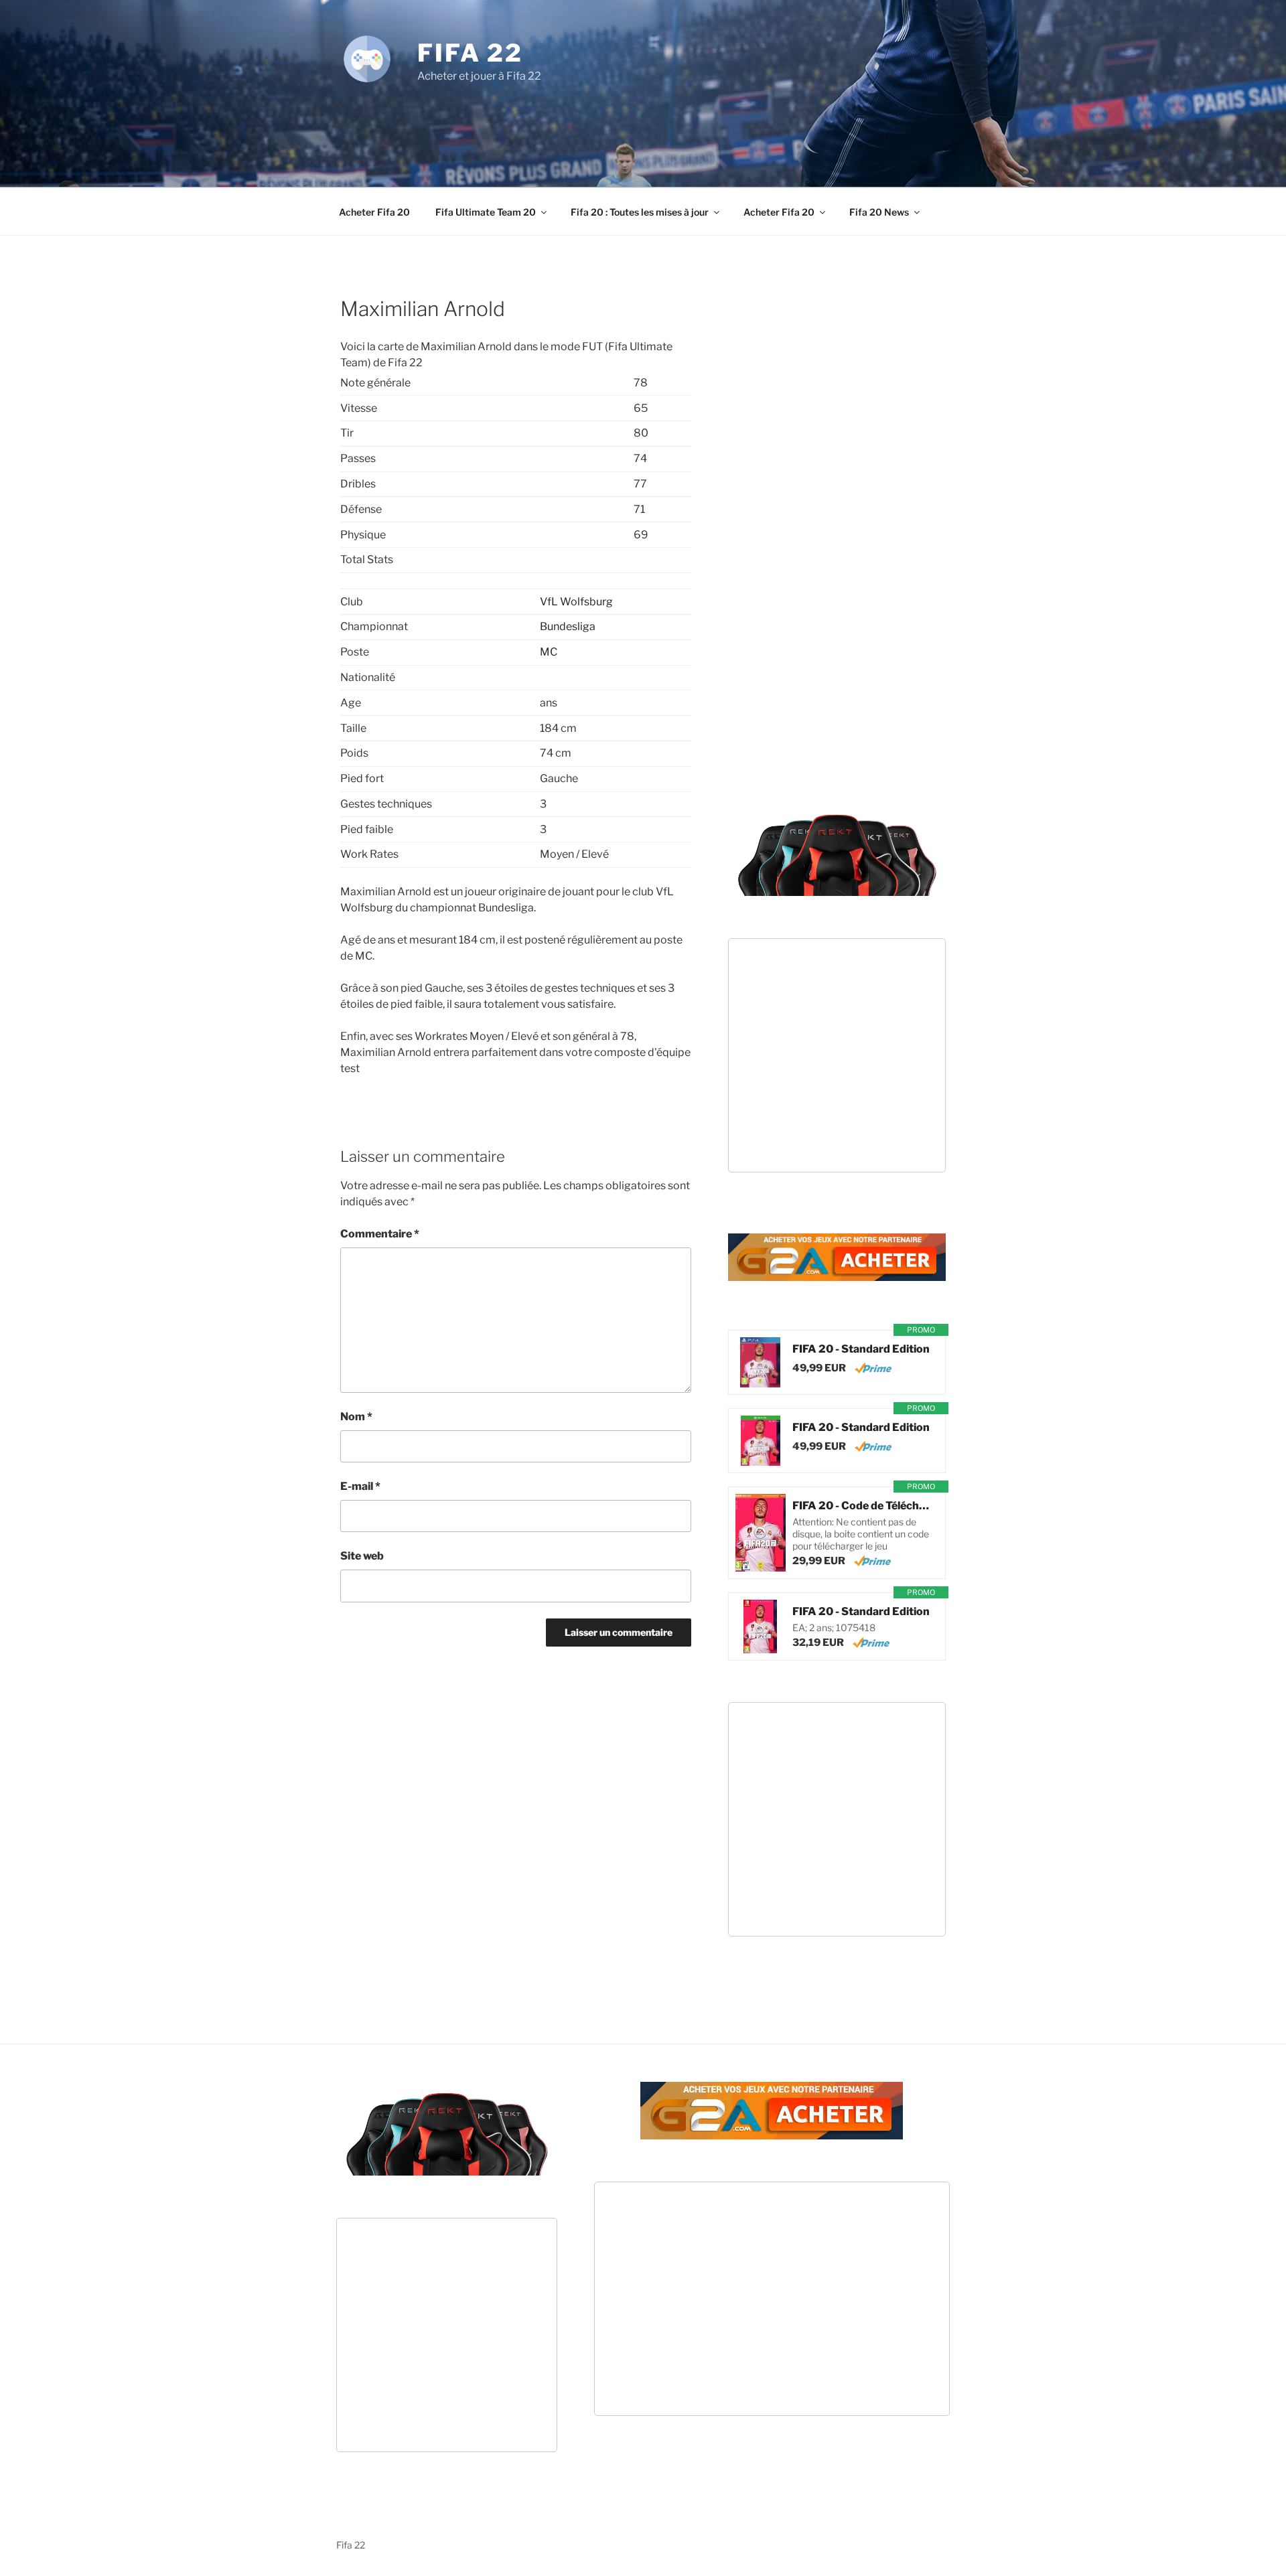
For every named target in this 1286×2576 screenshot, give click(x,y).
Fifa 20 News (879, 212)
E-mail (360, 1486)
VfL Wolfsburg (576, 602)
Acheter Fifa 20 (374, 212)
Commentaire (380, 1234)
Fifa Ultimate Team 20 (486, 212)
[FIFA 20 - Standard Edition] (761, 1362)
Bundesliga (568, 626)
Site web (362, 1556)
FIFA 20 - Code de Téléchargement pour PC (862, 1506)
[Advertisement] (643, 121)
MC (549, 652)
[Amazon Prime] (873, 1368)
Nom (356, 1417)
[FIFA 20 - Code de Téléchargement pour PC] (761, 1533)
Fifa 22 (470, 53)
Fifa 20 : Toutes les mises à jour (640, 212)
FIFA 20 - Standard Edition (861, 1349)
